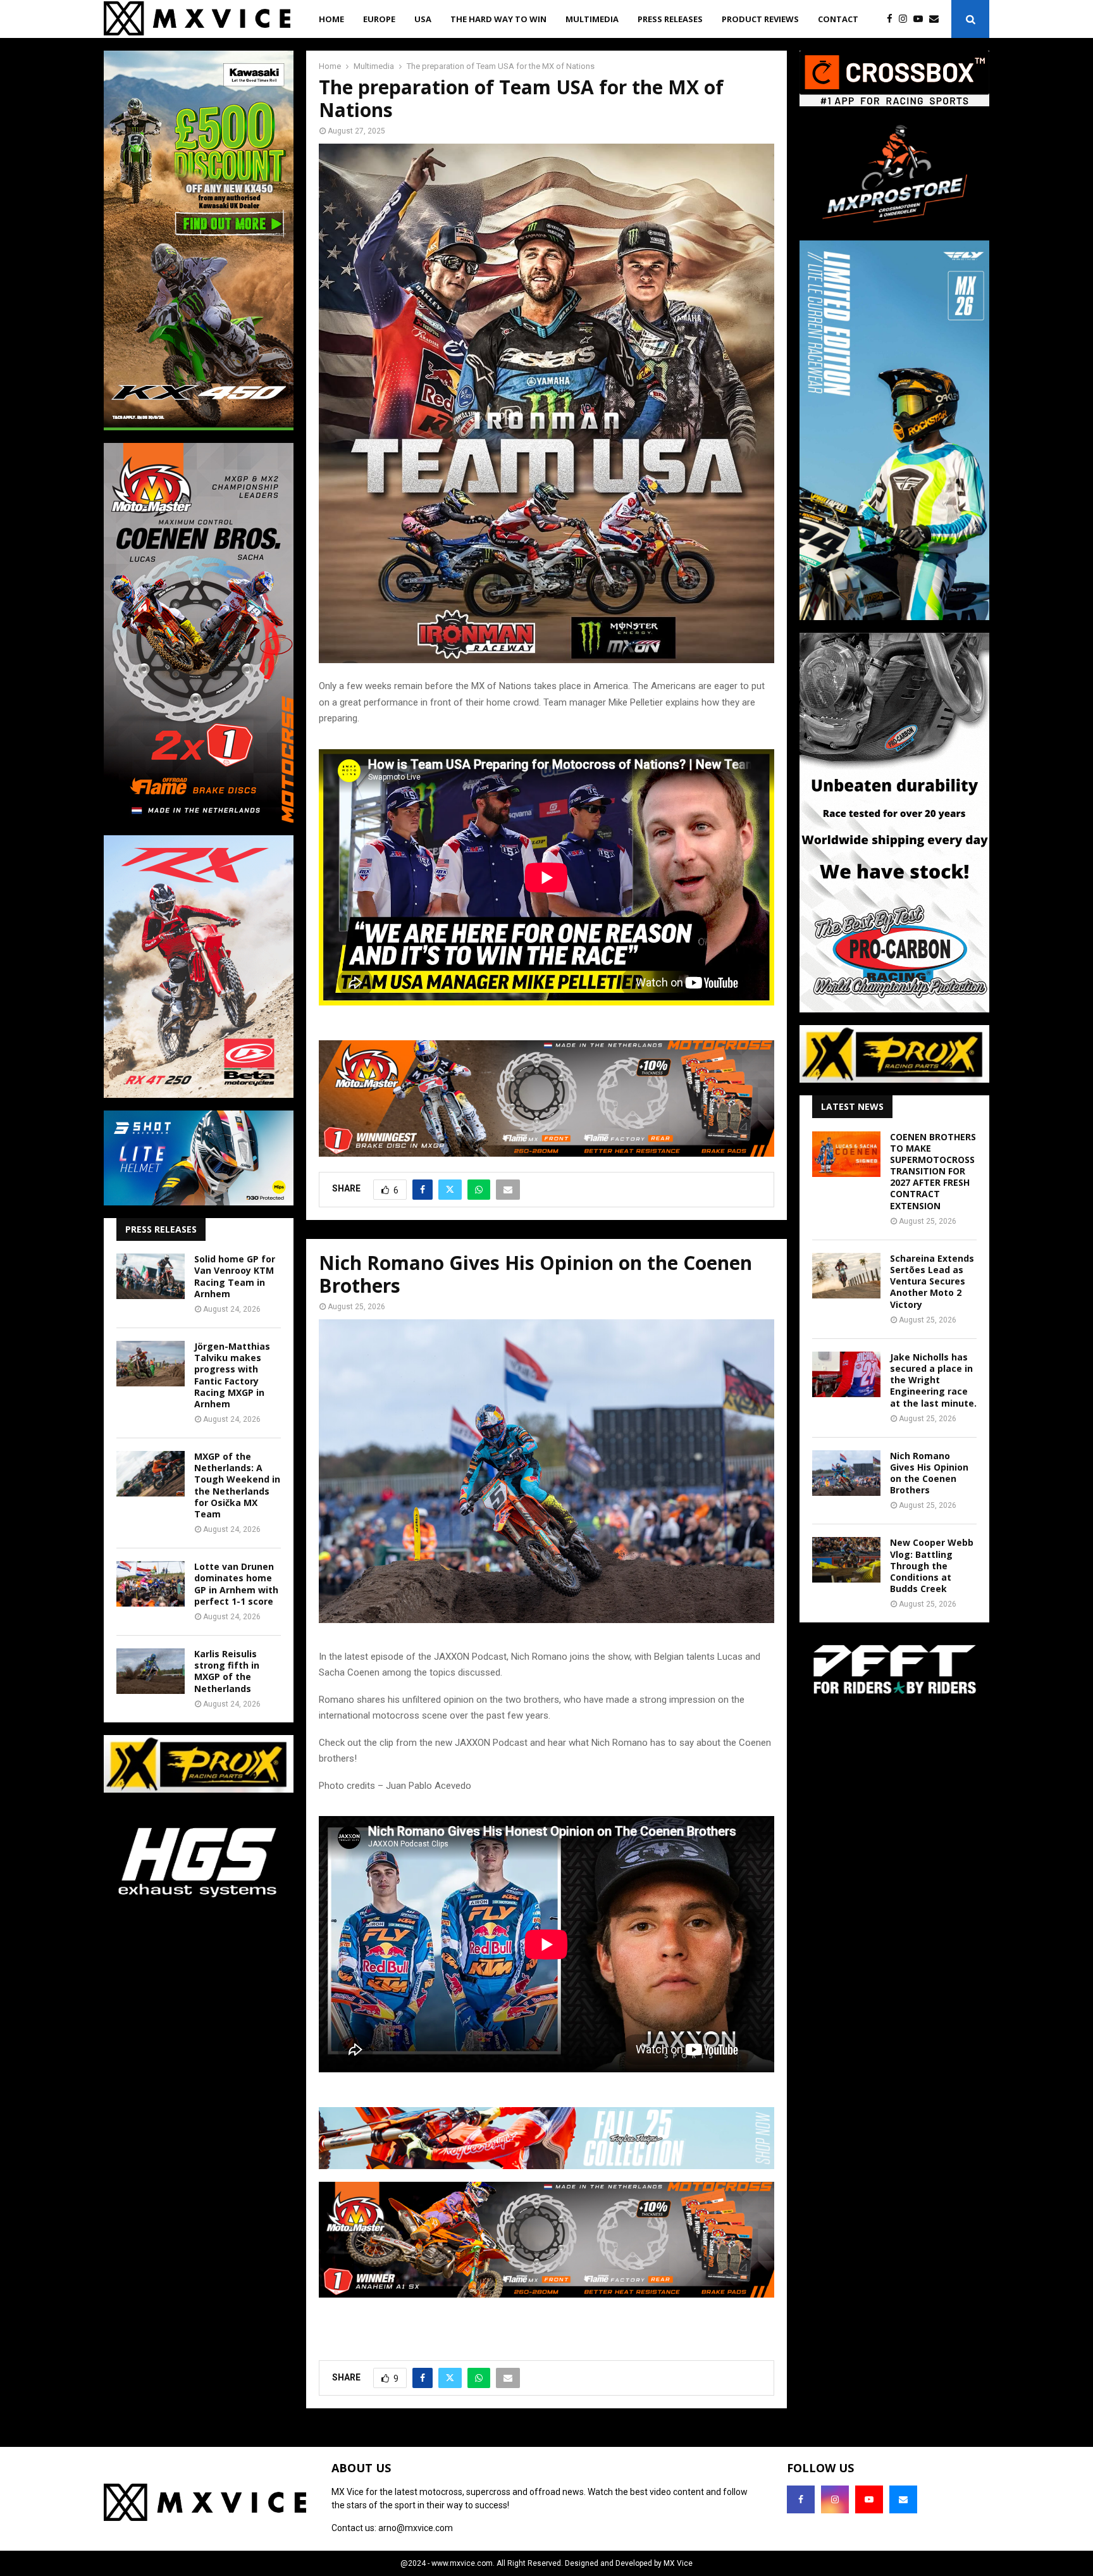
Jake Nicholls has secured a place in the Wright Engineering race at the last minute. (933, 1380)
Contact (838, 19)
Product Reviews (760, 19)
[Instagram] (906, 19)
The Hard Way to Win (498, 19)
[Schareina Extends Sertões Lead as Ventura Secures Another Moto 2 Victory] (846, 1276)
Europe (379, 19)
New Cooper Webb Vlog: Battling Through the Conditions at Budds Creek (932, 1565)
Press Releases (670, 19)
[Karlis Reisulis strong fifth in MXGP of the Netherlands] (151, 1671)
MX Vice (678, 2563)
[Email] (937, 19)
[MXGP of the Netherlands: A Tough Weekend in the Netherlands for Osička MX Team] (151, 1474)
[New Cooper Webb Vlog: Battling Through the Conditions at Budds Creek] (846, 1560)
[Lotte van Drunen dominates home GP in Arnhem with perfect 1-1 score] (151, 1584)
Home (331, 19)
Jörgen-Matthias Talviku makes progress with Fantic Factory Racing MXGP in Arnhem (232, 1375)
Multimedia (592, 19)
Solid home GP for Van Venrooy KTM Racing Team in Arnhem (235, 1276)
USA (423, 19)
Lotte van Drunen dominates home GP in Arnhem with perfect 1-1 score (236, 1584)
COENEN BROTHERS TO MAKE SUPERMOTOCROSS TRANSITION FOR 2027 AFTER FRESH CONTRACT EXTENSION (933, 1171)
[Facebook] (893, 19)
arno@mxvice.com (416, 2528)
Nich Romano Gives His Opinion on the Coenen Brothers (929, 1473)
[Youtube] (921, 19)
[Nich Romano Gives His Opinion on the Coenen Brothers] (846, 1473)
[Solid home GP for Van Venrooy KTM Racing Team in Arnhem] (151, 1276)
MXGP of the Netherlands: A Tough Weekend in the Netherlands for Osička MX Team (237, 1485)
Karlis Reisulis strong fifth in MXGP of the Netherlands (227, 1671)
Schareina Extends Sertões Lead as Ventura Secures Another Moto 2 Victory (932, 1281)
